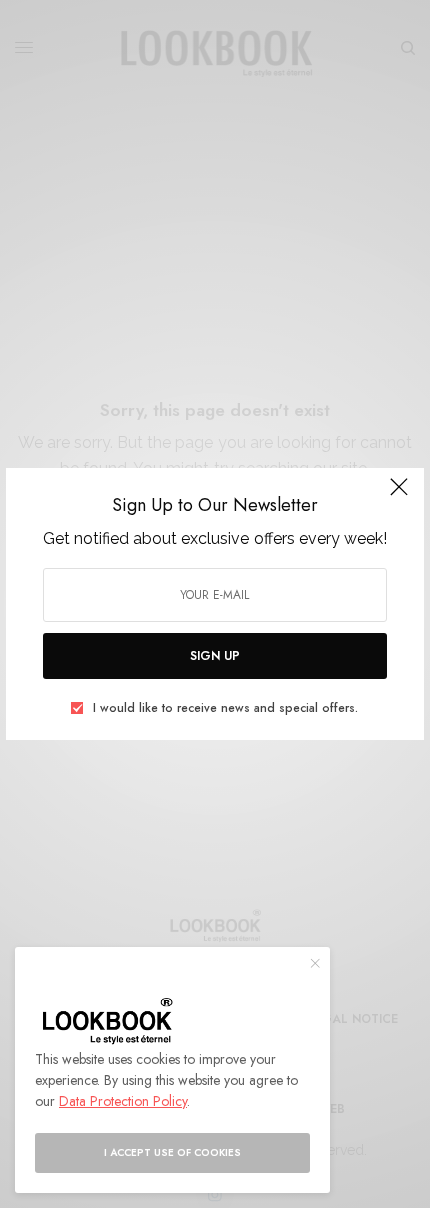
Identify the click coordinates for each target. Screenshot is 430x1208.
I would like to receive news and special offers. (225, 708)
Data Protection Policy (123, 1101)
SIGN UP (215, 656)
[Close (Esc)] (399, 495)
